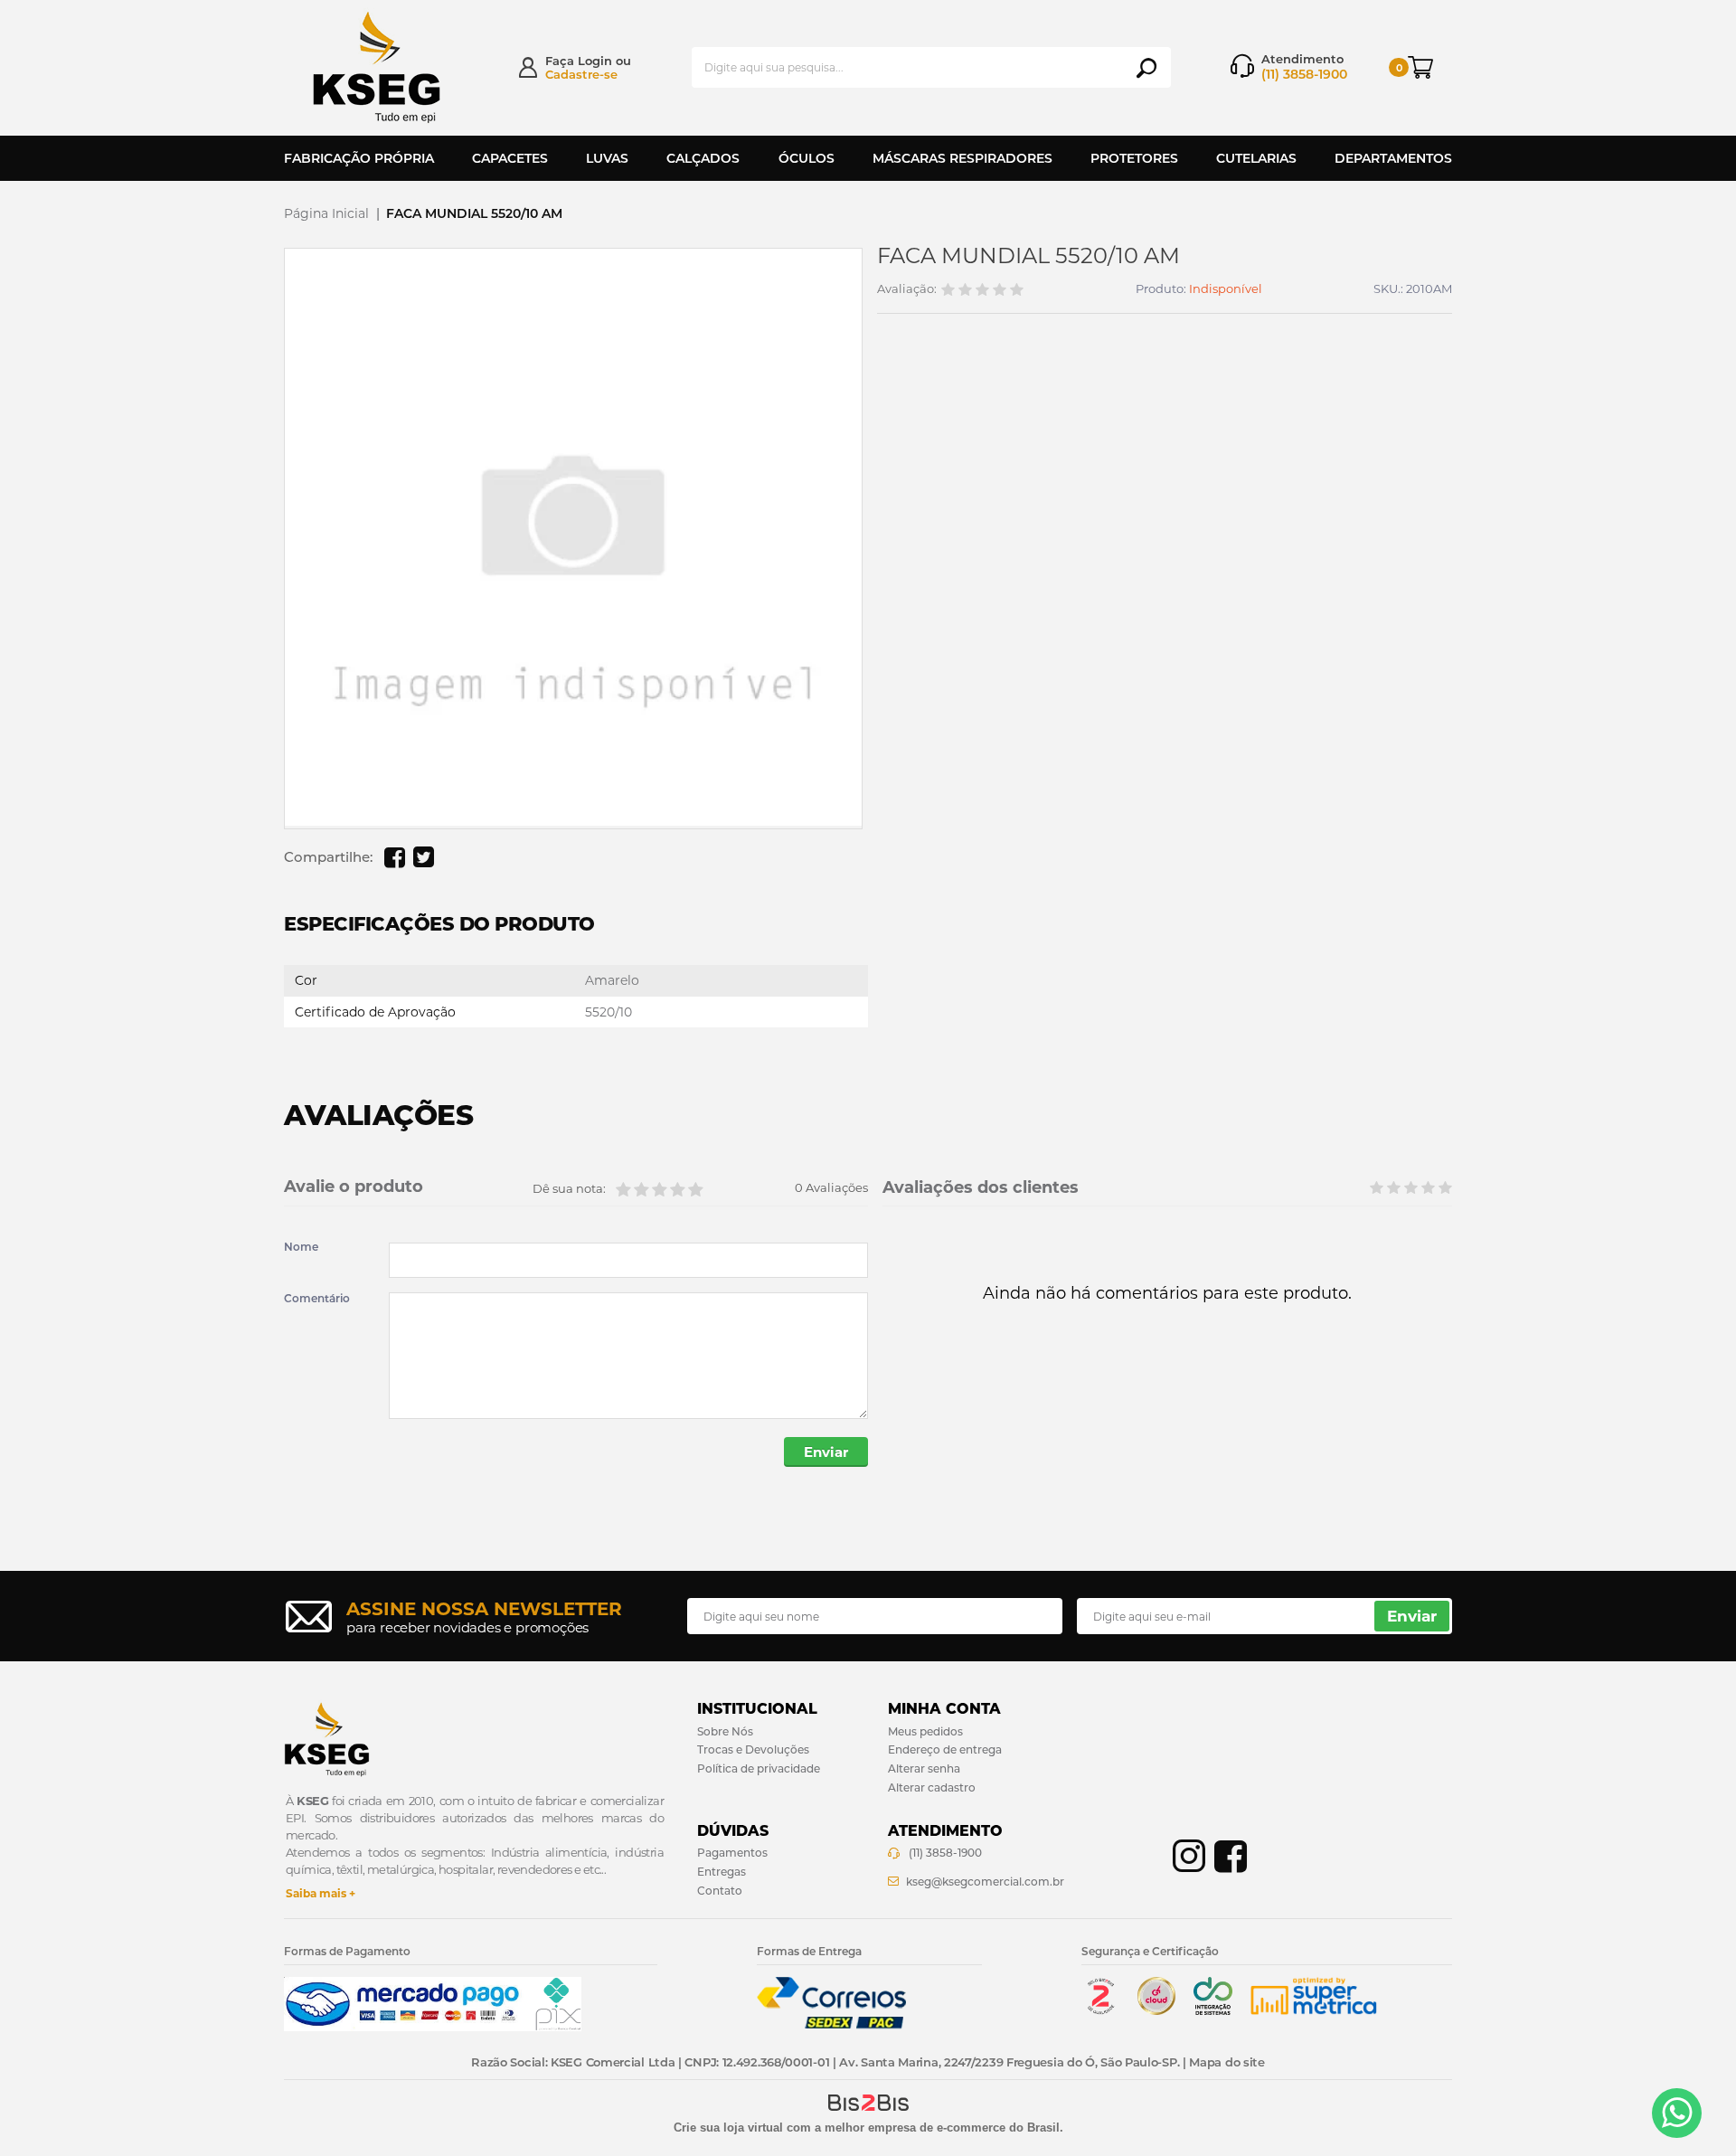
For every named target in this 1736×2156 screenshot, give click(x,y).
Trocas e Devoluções (753, 1749)
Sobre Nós (725, 1731)
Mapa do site (1227, 2062)
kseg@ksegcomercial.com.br (985, 1882)
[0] (1430, 67)
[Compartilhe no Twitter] (423, 857)
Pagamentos (732, 1853)
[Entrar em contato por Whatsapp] (1677, 2113)
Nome (301, 1247)
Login (595, 61)
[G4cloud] (1156, 2011)
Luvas (607, 158)
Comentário (317, 1299)
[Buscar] (1146, 68)
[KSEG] (393, 67)
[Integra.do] (1213, 2011)
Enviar (826, 1452)
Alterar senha (924, 1768)
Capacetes (510, 158)
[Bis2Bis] (1100, 2011)
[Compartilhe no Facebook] (394, 857)
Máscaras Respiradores (962, 158)
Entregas (722, 1872)
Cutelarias (1256, 158)
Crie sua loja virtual (728, 2128)
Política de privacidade (759, 1768)
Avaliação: (907, 289)
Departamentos (1393, 158)
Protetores (1134, 158)
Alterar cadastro (932, 1787)
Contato (720, 1891)
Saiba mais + (321, 1893)
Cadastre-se (581, 74)
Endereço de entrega (945, 1749)
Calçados (703, 158)
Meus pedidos (925, 1731)
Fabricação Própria (359, 158)
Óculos (807, 158)
